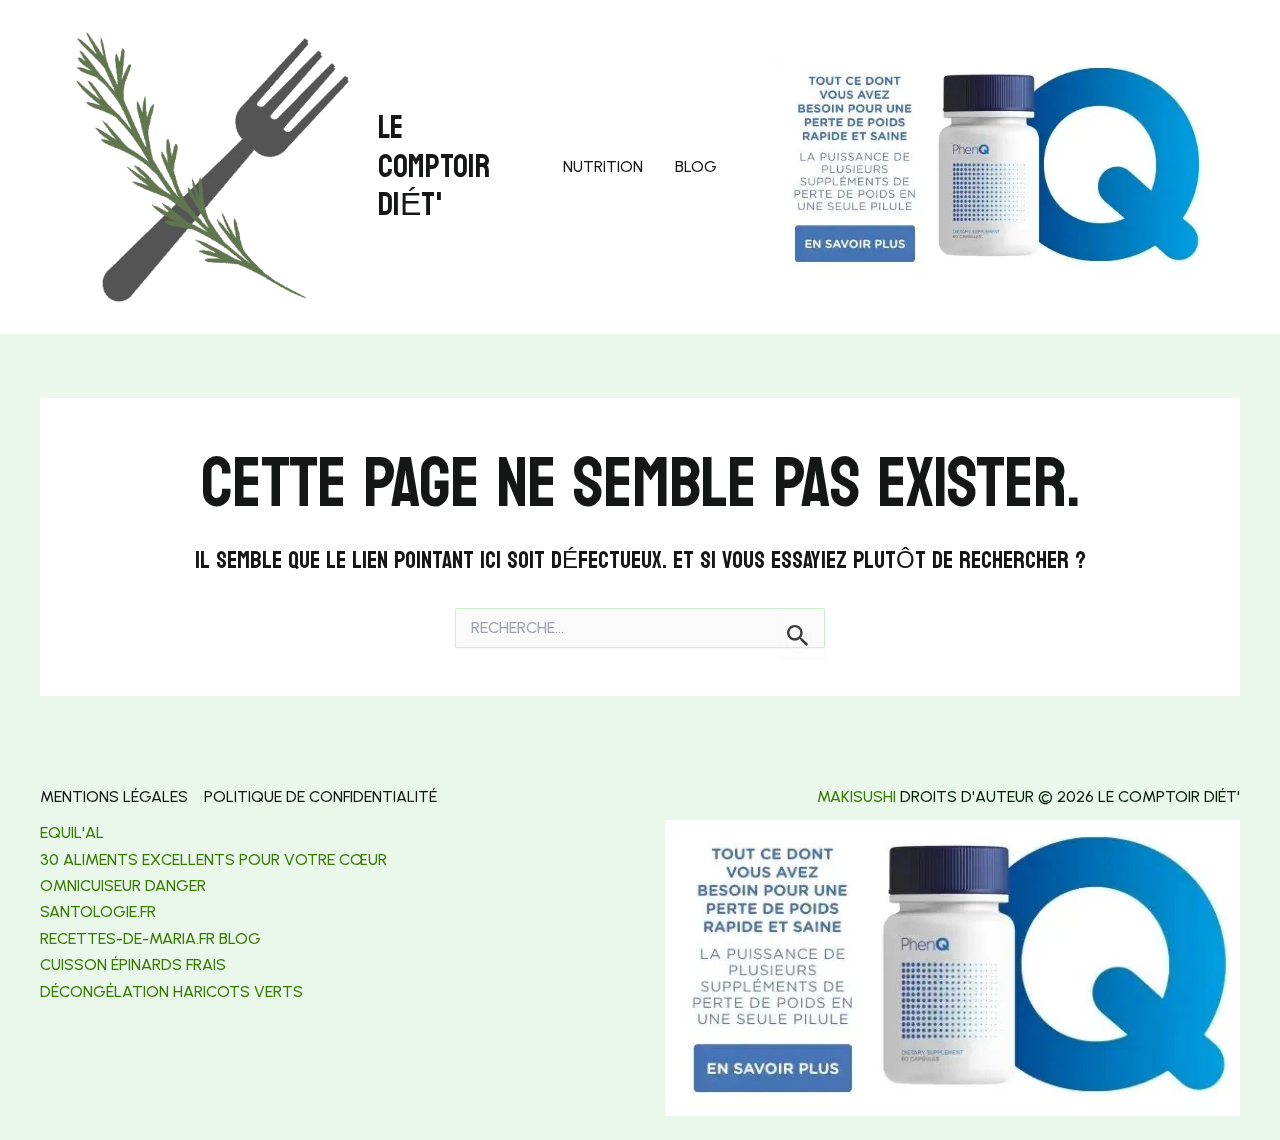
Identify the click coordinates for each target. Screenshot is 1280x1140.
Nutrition (603, 166)
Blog (696, 166)
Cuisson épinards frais (133, 964)
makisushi (856, 796)
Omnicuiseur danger (123, 885)
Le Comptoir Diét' (434, 166)
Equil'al (72, 832)
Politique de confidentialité (320, 796)
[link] (98, 911)
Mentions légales (114, 796)
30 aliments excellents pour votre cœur (213, 859)
